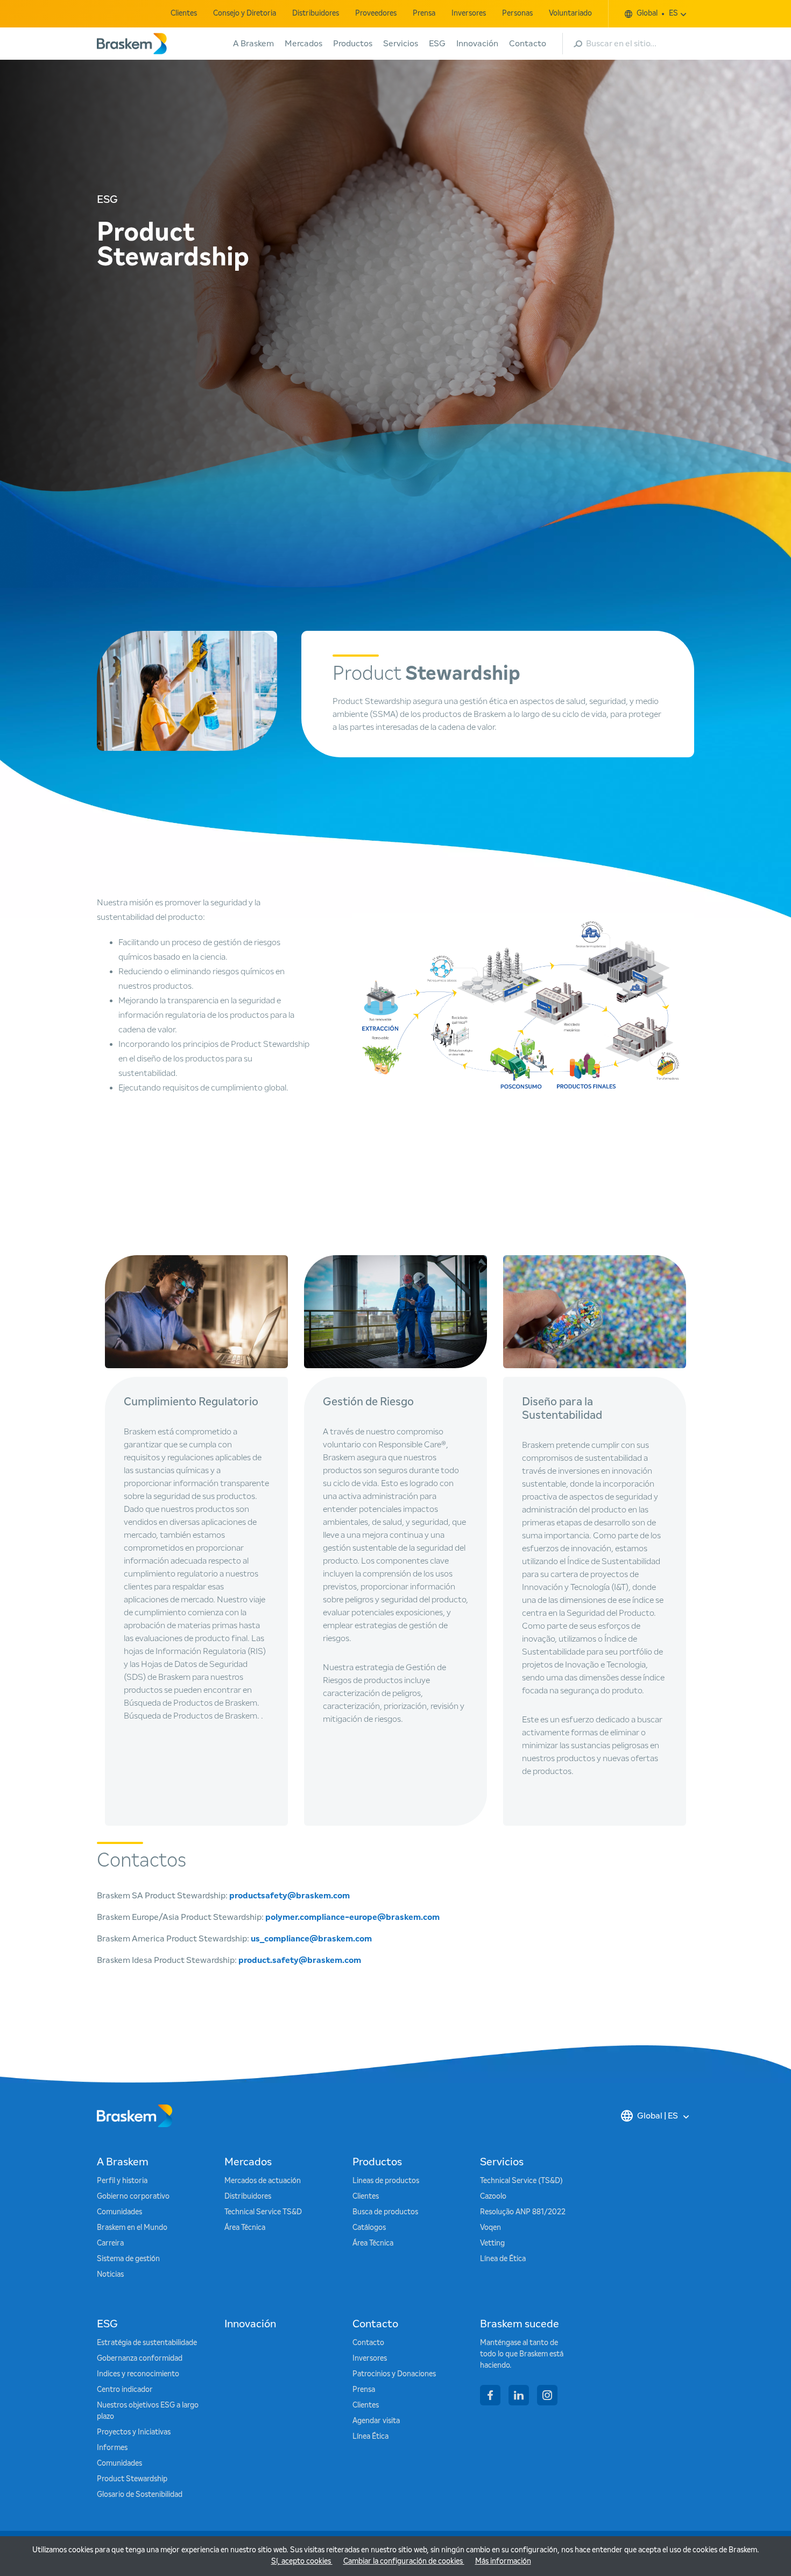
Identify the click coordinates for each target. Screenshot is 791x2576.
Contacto (528, 44)
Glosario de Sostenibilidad (140, 2495)
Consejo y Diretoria (245, 13)
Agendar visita (376, 2421)
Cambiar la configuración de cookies (404, 2561)
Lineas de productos (386, 2181)
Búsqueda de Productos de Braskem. (192, 1716)
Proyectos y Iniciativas (134, 2432)
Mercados (303, 44)
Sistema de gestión (128, 2259)
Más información (503, 2561)
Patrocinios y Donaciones (394, 2374)
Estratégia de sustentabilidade (147, 2343)
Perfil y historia (122, 2181)
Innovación (477, 44)
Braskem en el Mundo (132, 2228)
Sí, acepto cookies (302, 2561)
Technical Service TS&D (263, 2212)
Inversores (469, 13)
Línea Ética (370, 2437)
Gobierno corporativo (133, 2197)
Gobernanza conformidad (140, 2359)
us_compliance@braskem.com (311, 1939)
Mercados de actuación (263, 2181)
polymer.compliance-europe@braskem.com (352, 1917)
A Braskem (253, 44)
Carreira (110, 2243)
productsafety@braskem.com (289, 1896)
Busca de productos (385, 2212)
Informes (112, 2448)
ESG (437, 44)
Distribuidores (316, 13)
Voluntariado (570, 13)
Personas (517, 13)
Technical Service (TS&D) (521, 2181)
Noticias (110, 2275)
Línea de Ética (503, 2259)
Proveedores (376, 13)
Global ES (657, 13)
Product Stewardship (132, 2479)
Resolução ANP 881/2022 (523, 2212)
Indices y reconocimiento (138, 2374)
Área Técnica (245, 2228)
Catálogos (369, 2228)
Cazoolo (493, 2197)
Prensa (424, 13)
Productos (353, 44)
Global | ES (658, 2116)
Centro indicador (125, 2390)
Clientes (184, 13)
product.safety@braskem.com (300, 1960)
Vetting (492, 2243)
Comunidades (119, 2212)
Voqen (490, 2228)
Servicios (401, 44)
